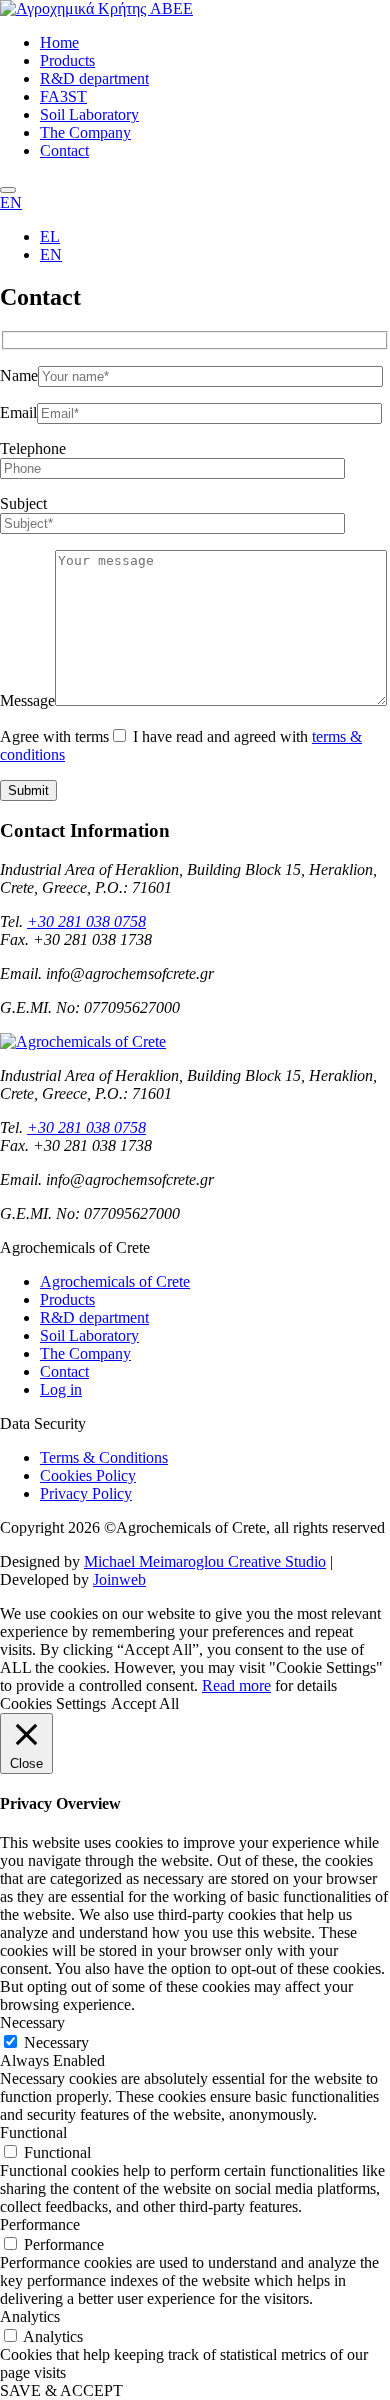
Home (59, 42)
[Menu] (8, 190)
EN (11, 202)
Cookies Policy (88, 1475)
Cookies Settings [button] (53, 1703)
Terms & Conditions (104, 1457)
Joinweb (119, 1579)
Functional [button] (33, 2132)
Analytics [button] (30, 2316)
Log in (61, 1389)
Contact (64, 150)
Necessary (56, 2042)
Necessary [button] (32, 2022)
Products (67, 60)
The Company (85, 132)
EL (50, 236)
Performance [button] (40, 2224)
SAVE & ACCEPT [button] (61, 2390)
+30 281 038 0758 (86, 921)
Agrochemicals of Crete (115, 1281)
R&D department (94, 78)
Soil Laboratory (89, 114)
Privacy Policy (86, 1493)
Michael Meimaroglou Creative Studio (205, 1561)
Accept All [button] (145, 1703)
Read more (236, 1685)
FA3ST (63, 96)
